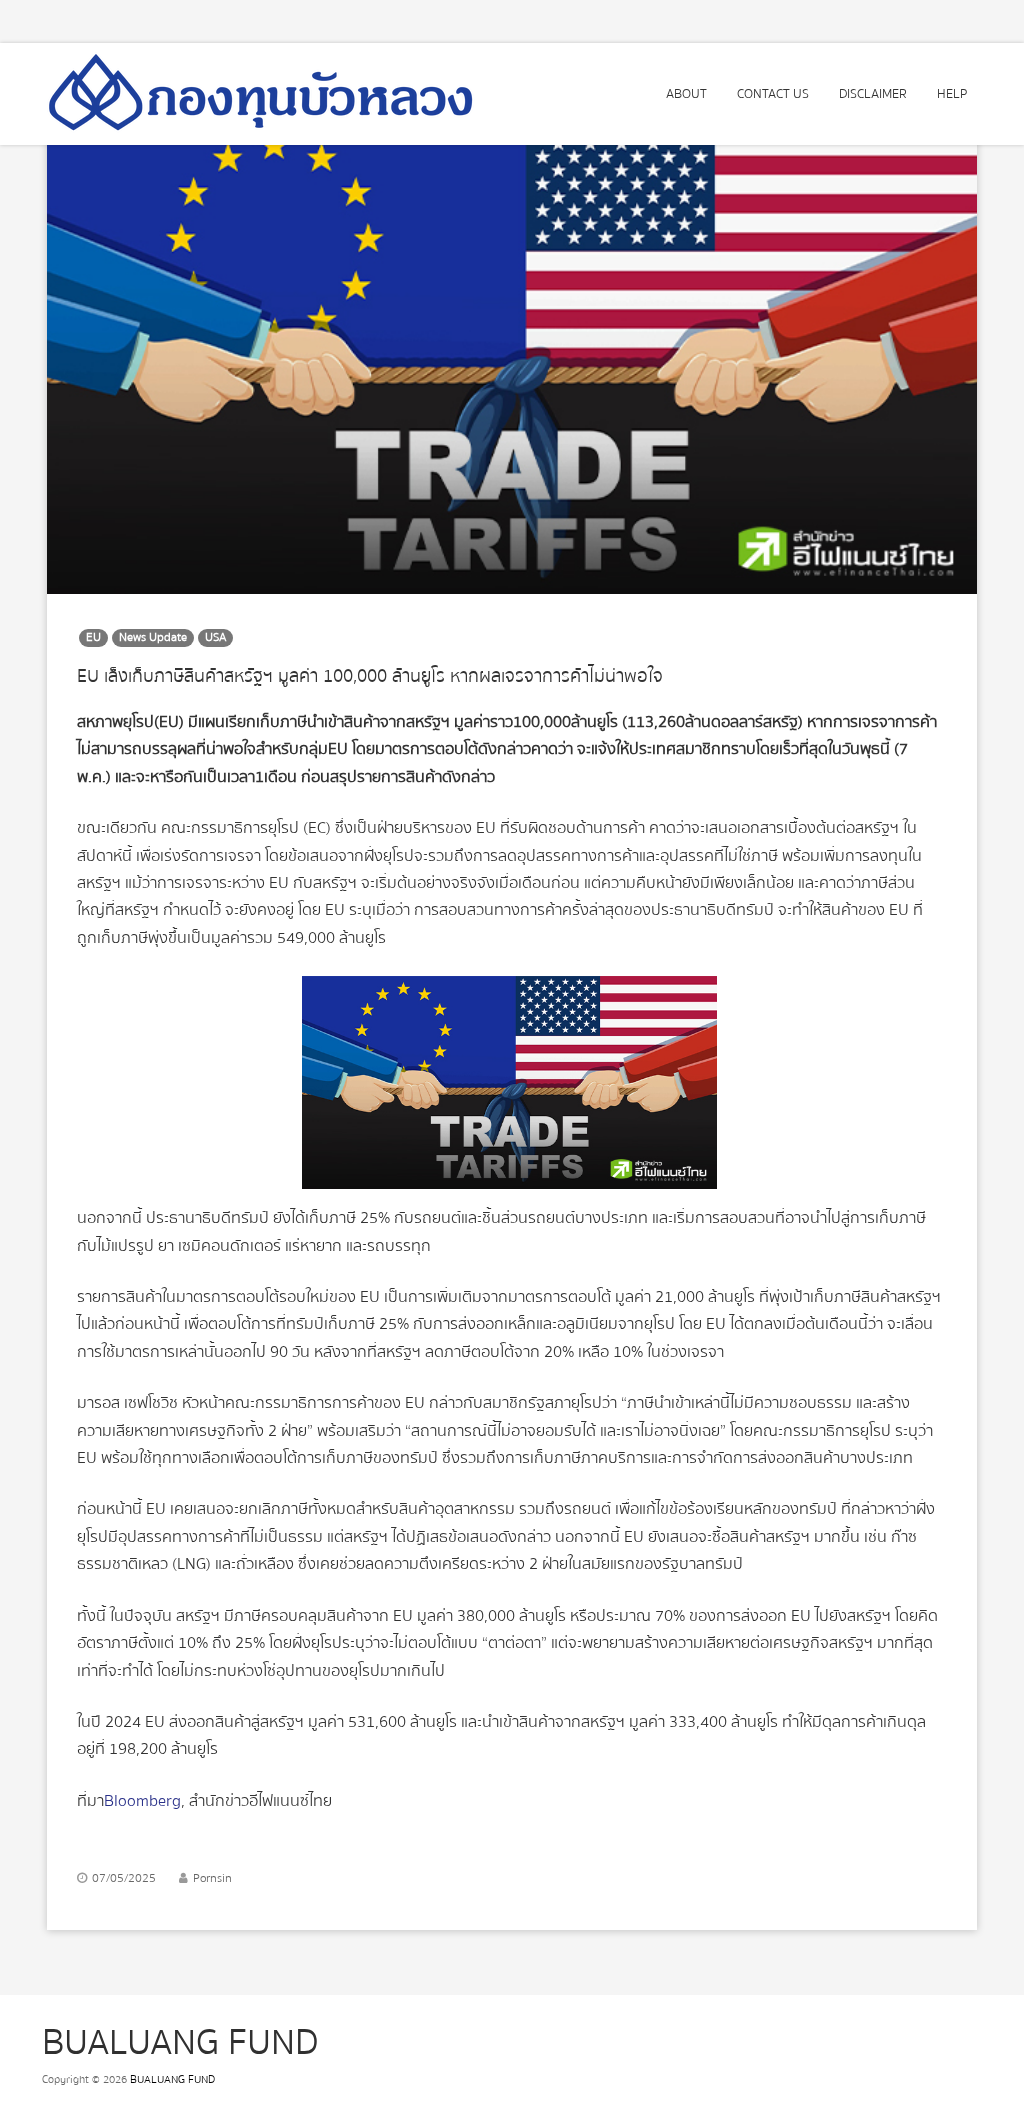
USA (215, 637)
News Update (153, 637)
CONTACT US (773, 94)
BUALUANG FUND (172, 2079)
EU (93, 637)
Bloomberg (142, 1801)
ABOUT (686, 94)
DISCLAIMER (873, 94)
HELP (952, 94)
